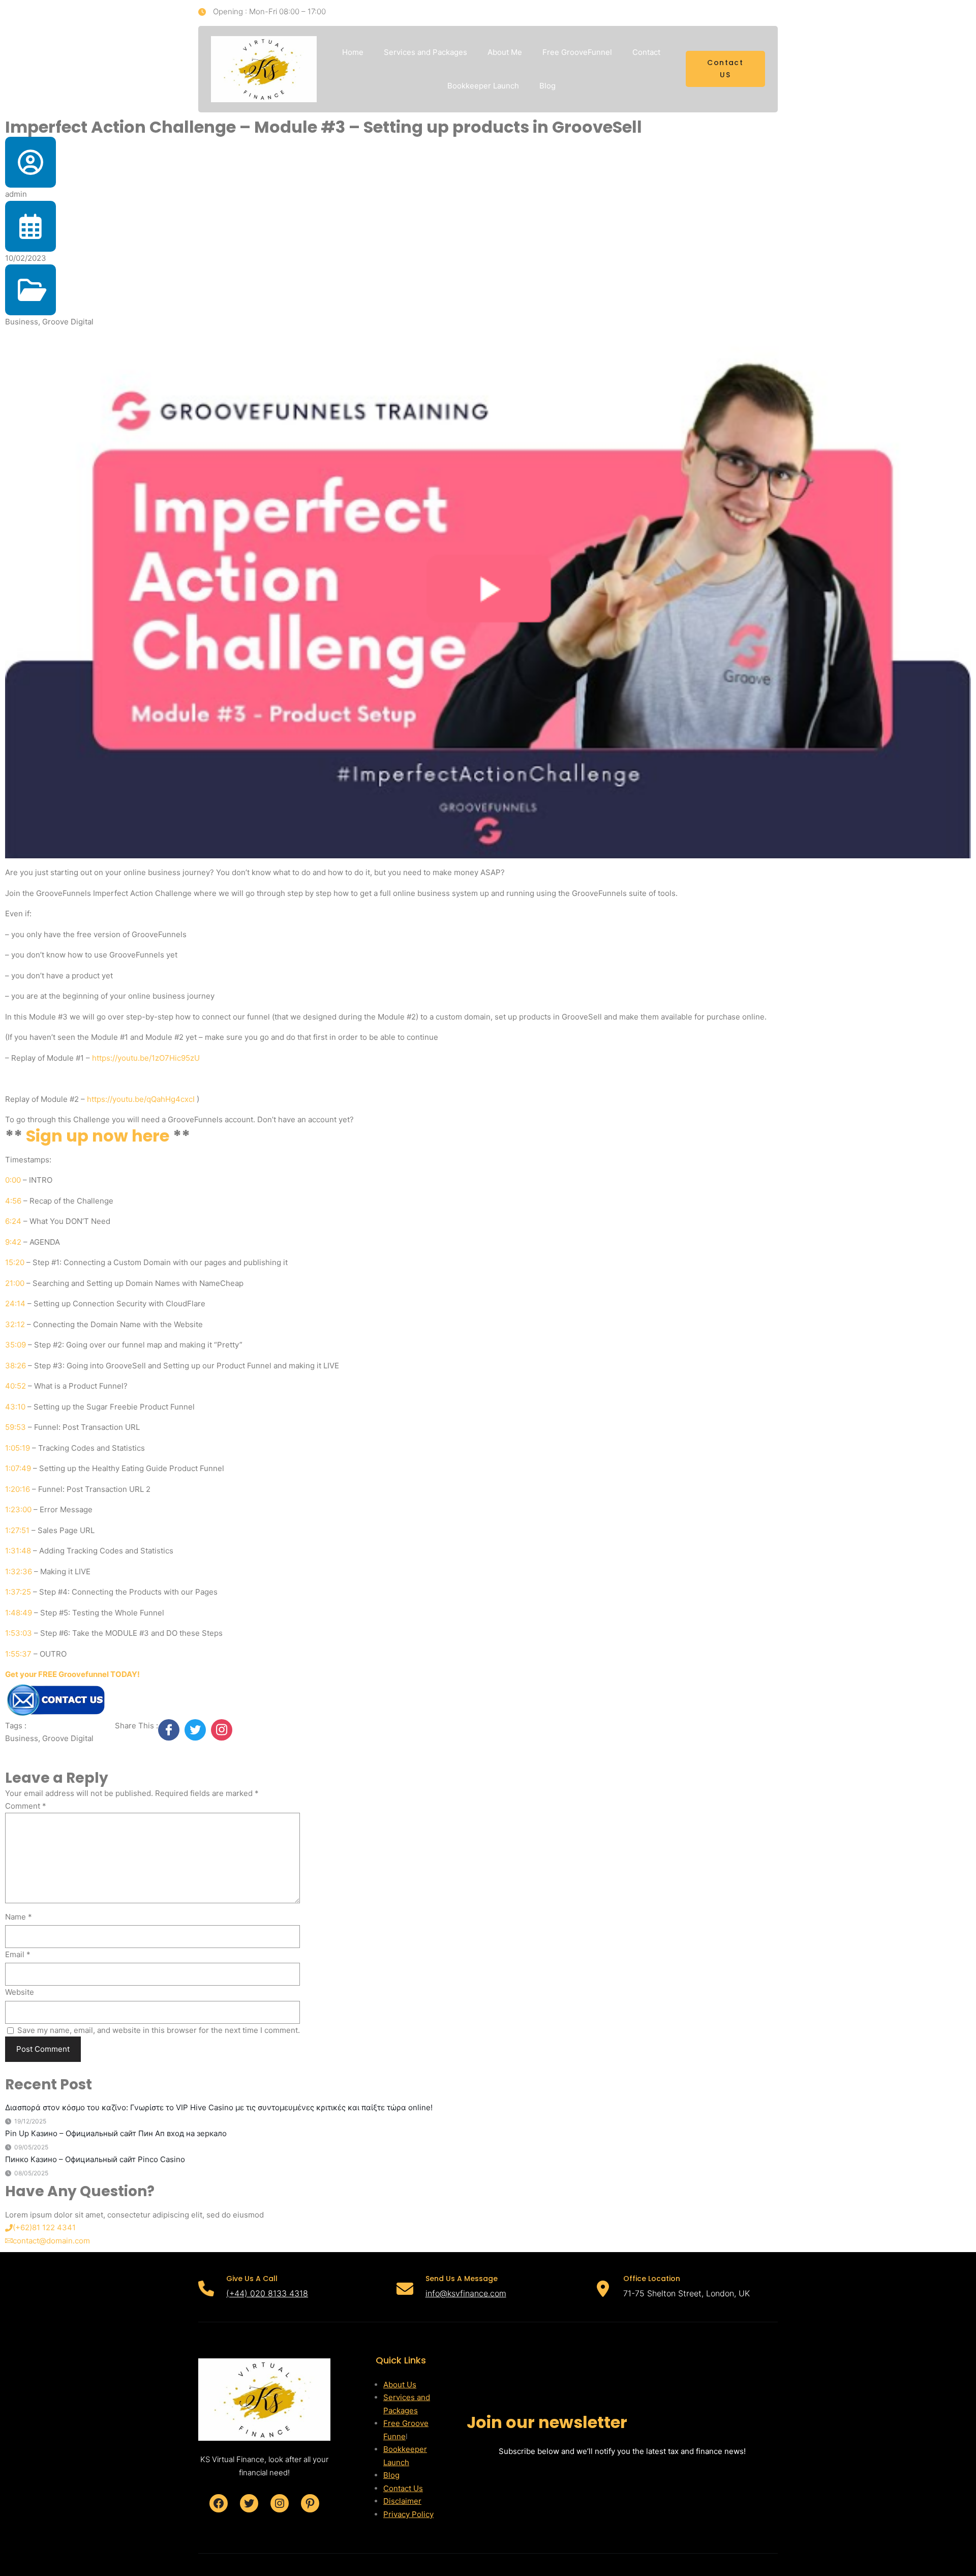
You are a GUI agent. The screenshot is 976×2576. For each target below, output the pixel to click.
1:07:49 (18, 1468)
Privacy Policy (408, 2514)
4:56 (13, 1201)
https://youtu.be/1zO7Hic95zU (146, 1058)
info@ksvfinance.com (466, 2293)
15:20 (15, 1262)
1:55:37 (18, 1654)
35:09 (16, 1345)
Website (20, 1992)
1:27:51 (17, 1530)
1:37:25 (18, 1592)
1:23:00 (18, 1509)
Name (19, 1917)
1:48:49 (19, 1613)
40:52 (16, 1386)
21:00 (15, 1283)
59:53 (16, 1427)
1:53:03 (19, 1633)
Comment (26, 1806)
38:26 (16, 1366)
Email (18, 1954)
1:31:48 (18, 1551)
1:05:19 (18, 1448)
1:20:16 (18, 1489)
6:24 (13, 1221)
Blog (391, 2475)
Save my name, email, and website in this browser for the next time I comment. (159, 2030)
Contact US (725, 69)
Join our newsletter (547, 2422)
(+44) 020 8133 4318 (267, 2293)
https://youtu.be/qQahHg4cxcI (141, 1099)
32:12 (15, 1324)
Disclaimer (402, 2501)
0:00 (13, 1180)
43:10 (15, 1407)
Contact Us (403, 2488)
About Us (400, 2385)
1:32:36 (19, 1571)
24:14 (15, 1304)
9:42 (13, 1242)
